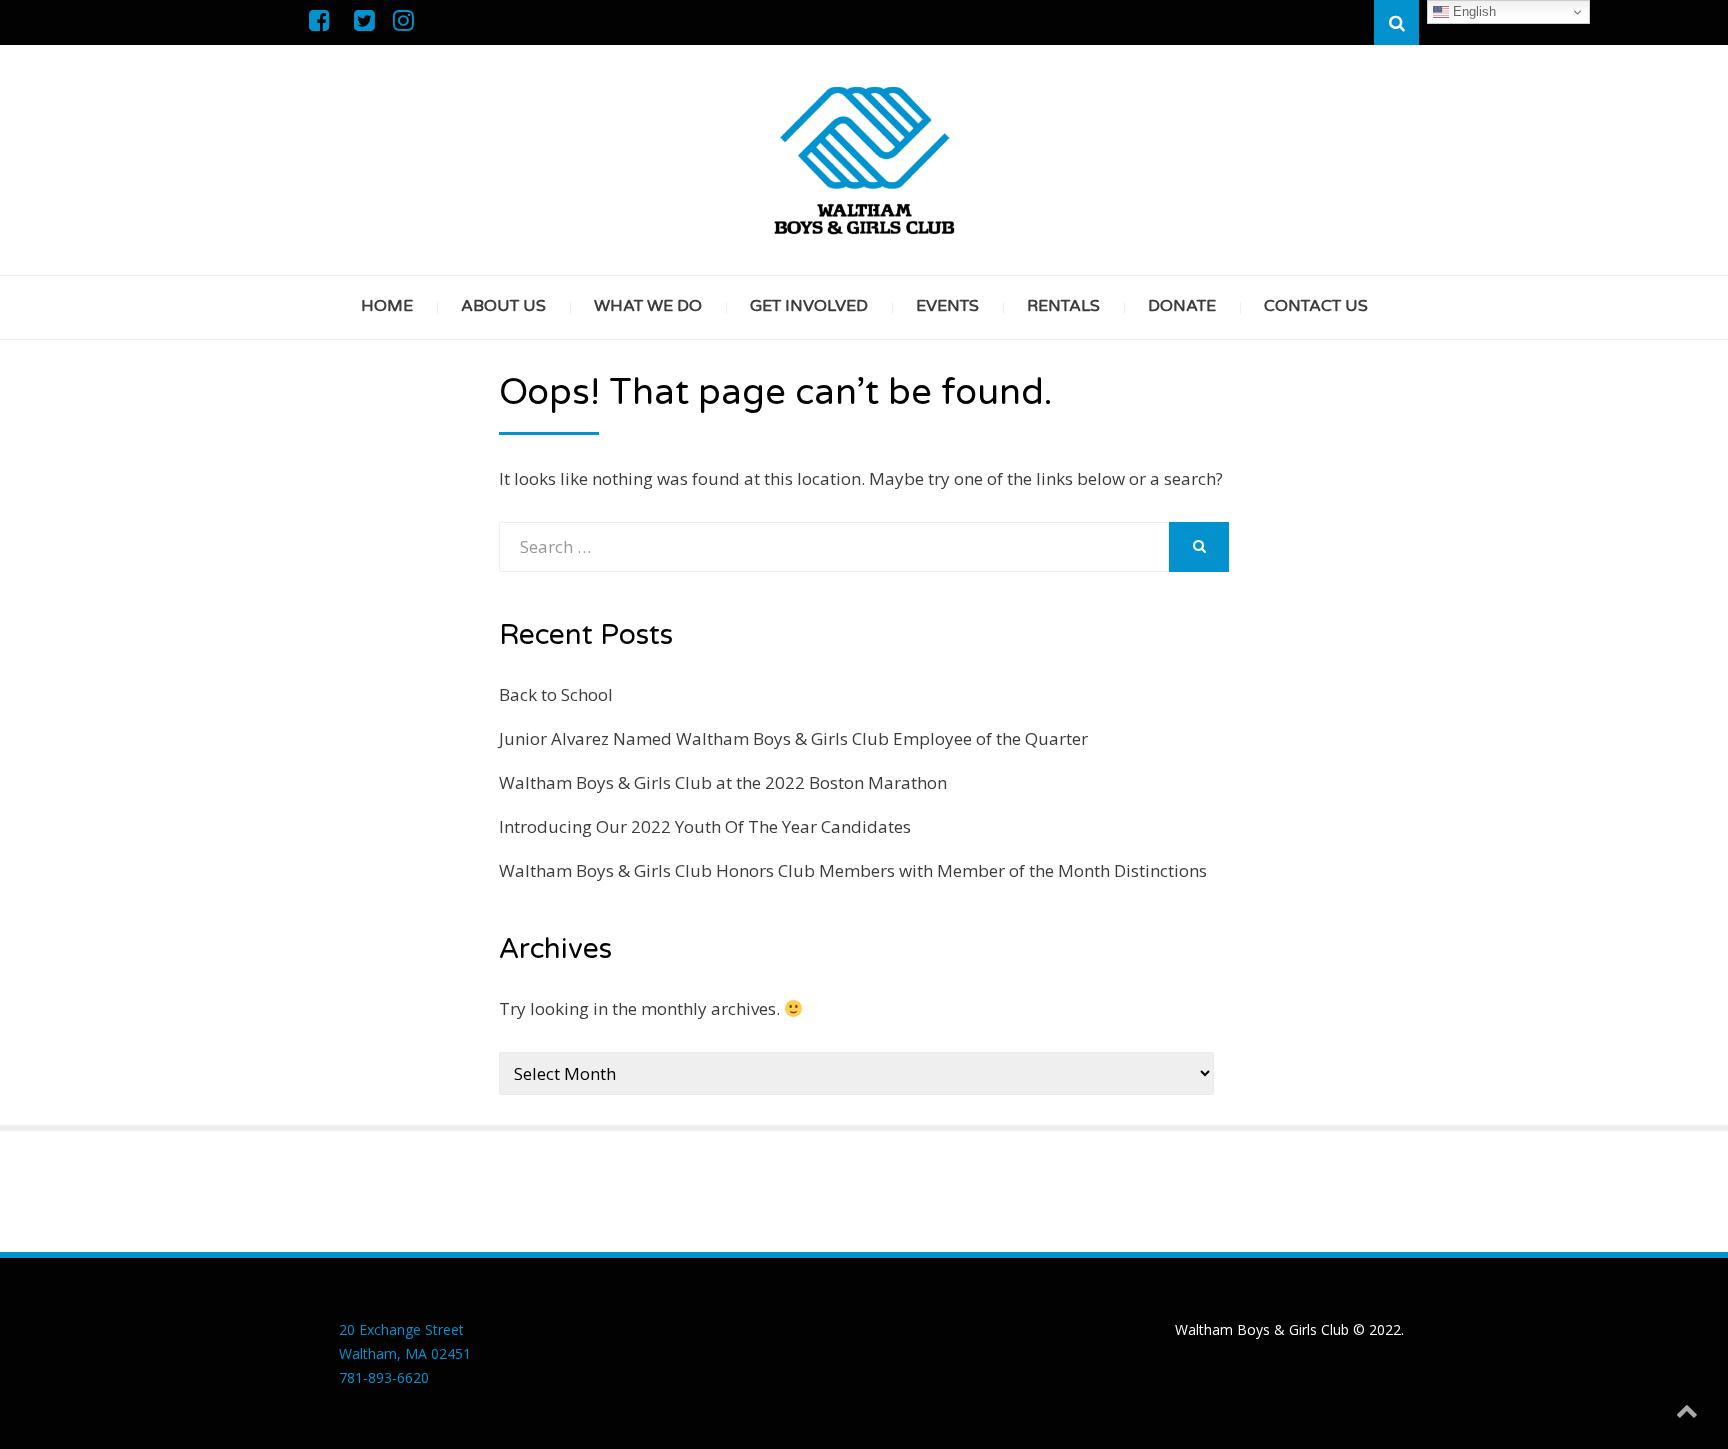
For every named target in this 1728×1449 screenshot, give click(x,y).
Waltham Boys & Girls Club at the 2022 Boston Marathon (723, 782)
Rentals (1063, 306)
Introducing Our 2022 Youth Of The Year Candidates (705, 826)
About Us (503, 306)
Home (387, 306)
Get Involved (809, 306)
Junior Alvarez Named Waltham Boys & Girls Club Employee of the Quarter (793, 738)
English (1472, 11)
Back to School (556, 694)
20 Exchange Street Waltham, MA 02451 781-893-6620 (405, 1353)
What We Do (648, 306)
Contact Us (1316, 306)
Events (947, 306)
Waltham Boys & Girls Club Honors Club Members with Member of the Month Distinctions (853, 870)
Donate (1182, 306)
